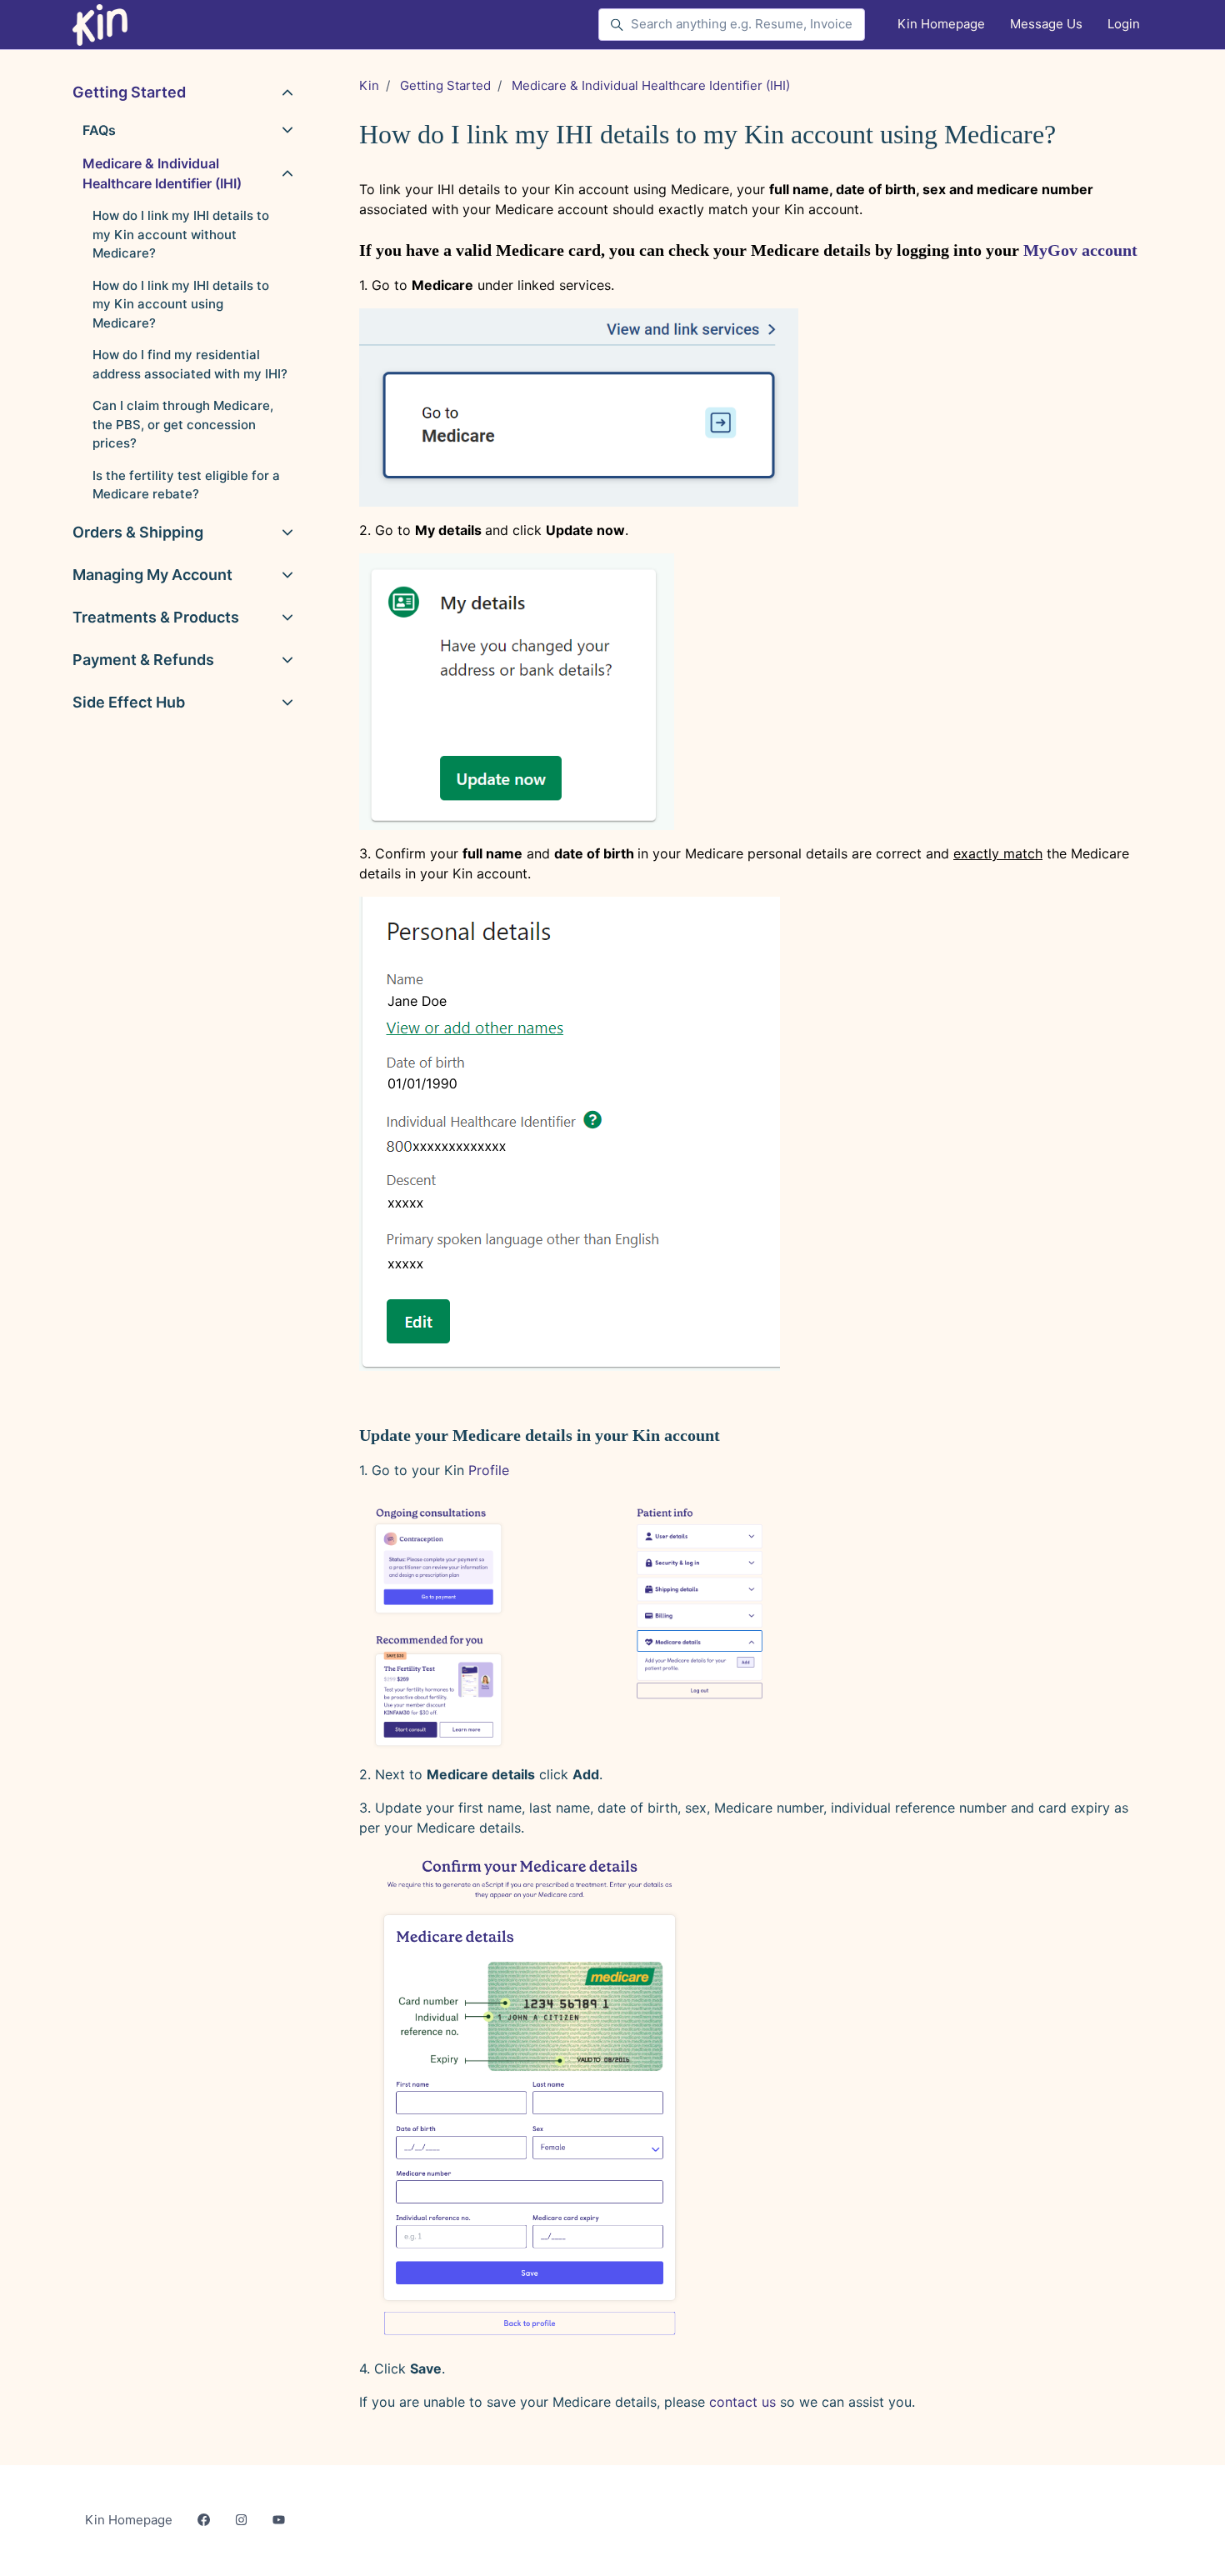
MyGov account (1080, 250)
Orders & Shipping (138, 532)
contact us (742, 2402)
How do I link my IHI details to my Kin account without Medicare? (181, 234)
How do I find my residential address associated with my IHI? (190, 364)
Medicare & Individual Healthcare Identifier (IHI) (651, 85)
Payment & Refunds (143, 660)
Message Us (1046, 24)
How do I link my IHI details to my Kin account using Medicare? (181, 304)
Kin (369, 85)
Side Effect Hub (129, 702)
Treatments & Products (156, 617)
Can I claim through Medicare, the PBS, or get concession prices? (183, 424)
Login (1124, 24)
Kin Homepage (941, 24)
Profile (489, 1470)
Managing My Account (152, 575)
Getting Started (445, 85)
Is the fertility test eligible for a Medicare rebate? (186, 485)
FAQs (99, 130)
